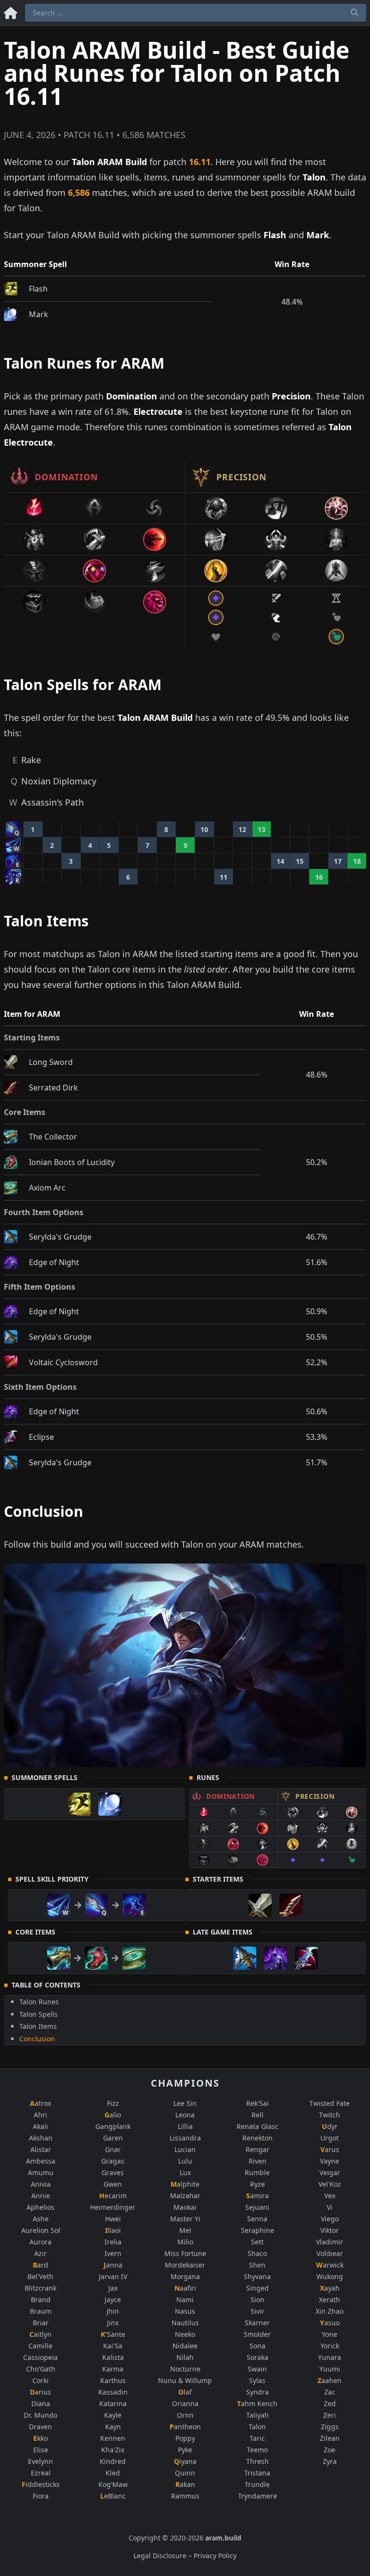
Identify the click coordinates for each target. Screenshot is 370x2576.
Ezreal (41, 2473)
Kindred (113, 2461)
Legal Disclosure (160, 2556)
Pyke (185, 2450)
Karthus (113, 2380)
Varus (330, 2149)
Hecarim (113, 2196)
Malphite (185, 2184)
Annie (41, 2196)
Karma (113, 2369)
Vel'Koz (330, 2184)
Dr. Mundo (40, 2415)
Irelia (113, 2242)
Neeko (185, 2334)
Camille (40, 2346)
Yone (330, 2334)
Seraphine (258, 2230)
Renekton (258, 2138)
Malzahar (185, 2196)
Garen (113, 2138)
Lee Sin (185, 2103)
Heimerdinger (113, 2207)
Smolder (257, 2334)
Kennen (113, 2438)
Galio (113, 2115)
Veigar (330, 2172)
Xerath (330, 2300)
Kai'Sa (113, 2346)
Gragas (113, 2161)
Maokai (185, 2207)
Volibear (330, 2253)
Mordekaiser (185, 2265)
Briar (41, 2323)
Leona (185, 2115)
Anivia (41, 2184)
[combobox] (196, 13)
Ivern (113, 2253)
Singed (258, 2288)
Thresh (258, 2461)
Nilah (185, 2357)
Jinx (113, 2323)
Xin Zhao (330, 2311)
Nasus (185, 2311)
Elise (41, 2450)
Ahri (40, 2115)
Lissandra (185, 2138)
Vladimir (330, 2242)
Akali (40, 2126)
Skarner (257, 2323)
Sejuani (257, 2207)
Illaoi (113, 2230)
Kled (113, 2473)
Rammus (185, 2496)
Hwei (113, 2219)
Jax (113, 2288)
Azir (40, 2253)
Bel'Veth (40, 2276)
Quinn (185, 2473)
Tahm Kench (257, 2403)
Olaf (185, 2392)
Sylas (257, 2380)
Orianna (185, 2403)
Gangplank (113, 2126)
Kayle (113, 2415)
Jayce (113, 2300)
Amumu (41, 2172)
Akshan (41, 2138)
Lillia (185, 2126)
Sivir (258, 2311)
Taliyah (258, 2415)
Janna (113, 2265)
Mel (185, 2230)
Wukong (330, 2276)
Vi (330, 2207)
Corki (40, 2380)
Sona (258, 2346)
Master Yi (185, 2219)
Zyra (330, 2461)
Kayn (113, 2427)
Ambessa (41, 2161)
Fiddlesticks (41, 2484)
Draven (40, 2427)
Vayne (330, 2161)
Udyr (330, 2126)
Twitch (330, 2115)
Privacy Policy (215, 2556)
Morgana (185, 2276)
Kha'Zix (113, 2450)
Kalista (113, 2357)
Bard (40, 2265)
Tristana (257, 2473)
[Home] (11, 11)
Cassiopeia (40, 2357)
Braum (41, 2311)
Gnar (113, 2149)
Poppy (185, 2438)
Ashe (41, 2219)
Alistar (41, 2149)
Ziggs (330, 2427)
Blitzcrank (40, 2288)
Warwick (330, 2265)
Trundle (257, 2484)
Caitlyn (40, 2334)
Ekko (40, 2438)
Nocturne (185, 2369)
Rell (258, 2115)
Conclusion (37, 2039)
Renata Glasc (258, 2126)
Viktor (330, 2230)
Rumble (257, 2172)
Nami (185, 2300)
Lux (185, 2172)
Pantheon (185, 2427)
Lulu (185, 2161)
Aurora (40, 2242)
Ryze (258, 2184)
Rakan (185, 2484)
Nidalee (185, 2346)
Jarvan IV (113, 2276)
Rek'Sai (258, 2103)
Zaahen (330, 2380)
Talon (257, 2427)
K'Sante (113, 2334)
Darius (40, 2392)
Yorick (330, 2346)
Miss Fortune (185, 2253)
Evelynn (40, 2461)
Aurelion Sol (41, 2230)
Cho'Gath (41, 2369)
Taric (257, 2438)
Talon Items (38, 2026)
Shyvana (257, 2276)
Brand (41, 2300)
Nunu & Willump (185, 2380)
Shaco (257, 2253)
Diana (41, 2403)
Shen (257, 2265)
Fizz (113, 2103)
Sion (258, 2300)
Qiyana (185, 2461)
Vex (330, 2196)
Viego (330, 2219)
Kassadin (113, 2392)
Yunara (330, 2357)
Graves (113, 2172)
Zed (330, 2403)
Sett (257, 2242)
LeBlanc (113, 2496)
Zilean (330, 2438)
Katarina (113, 2403)
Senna (257, 2219)
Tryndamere (258, 2496)
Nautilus (185, 2323)
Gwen (113, 2184)
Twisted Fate (330, 2103)
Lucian (185, 2149)
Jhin (113, 2311)
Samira (258, 2196)
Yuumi (330, 2369)
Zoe (330, 2450)
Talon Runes (39, 2002)
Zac (330, 2392)
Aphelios (40, 2207)
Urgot (330, 2138)
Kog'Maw (113, 2484)
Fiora (41, 2496)
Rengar (258, 2149)
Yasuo (330, 2323)
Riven (258, 2161)
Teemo (257, 2450)
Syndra (258, 2392)
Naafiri (185, 2288)
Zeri (330, 2415)
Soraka (258, 2357)
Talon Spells (39, 2014)
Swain (257, 2369)
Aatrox (40, 2103)
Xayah (330, 2288)
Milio (185, 2242)
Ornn (185, 2415)
